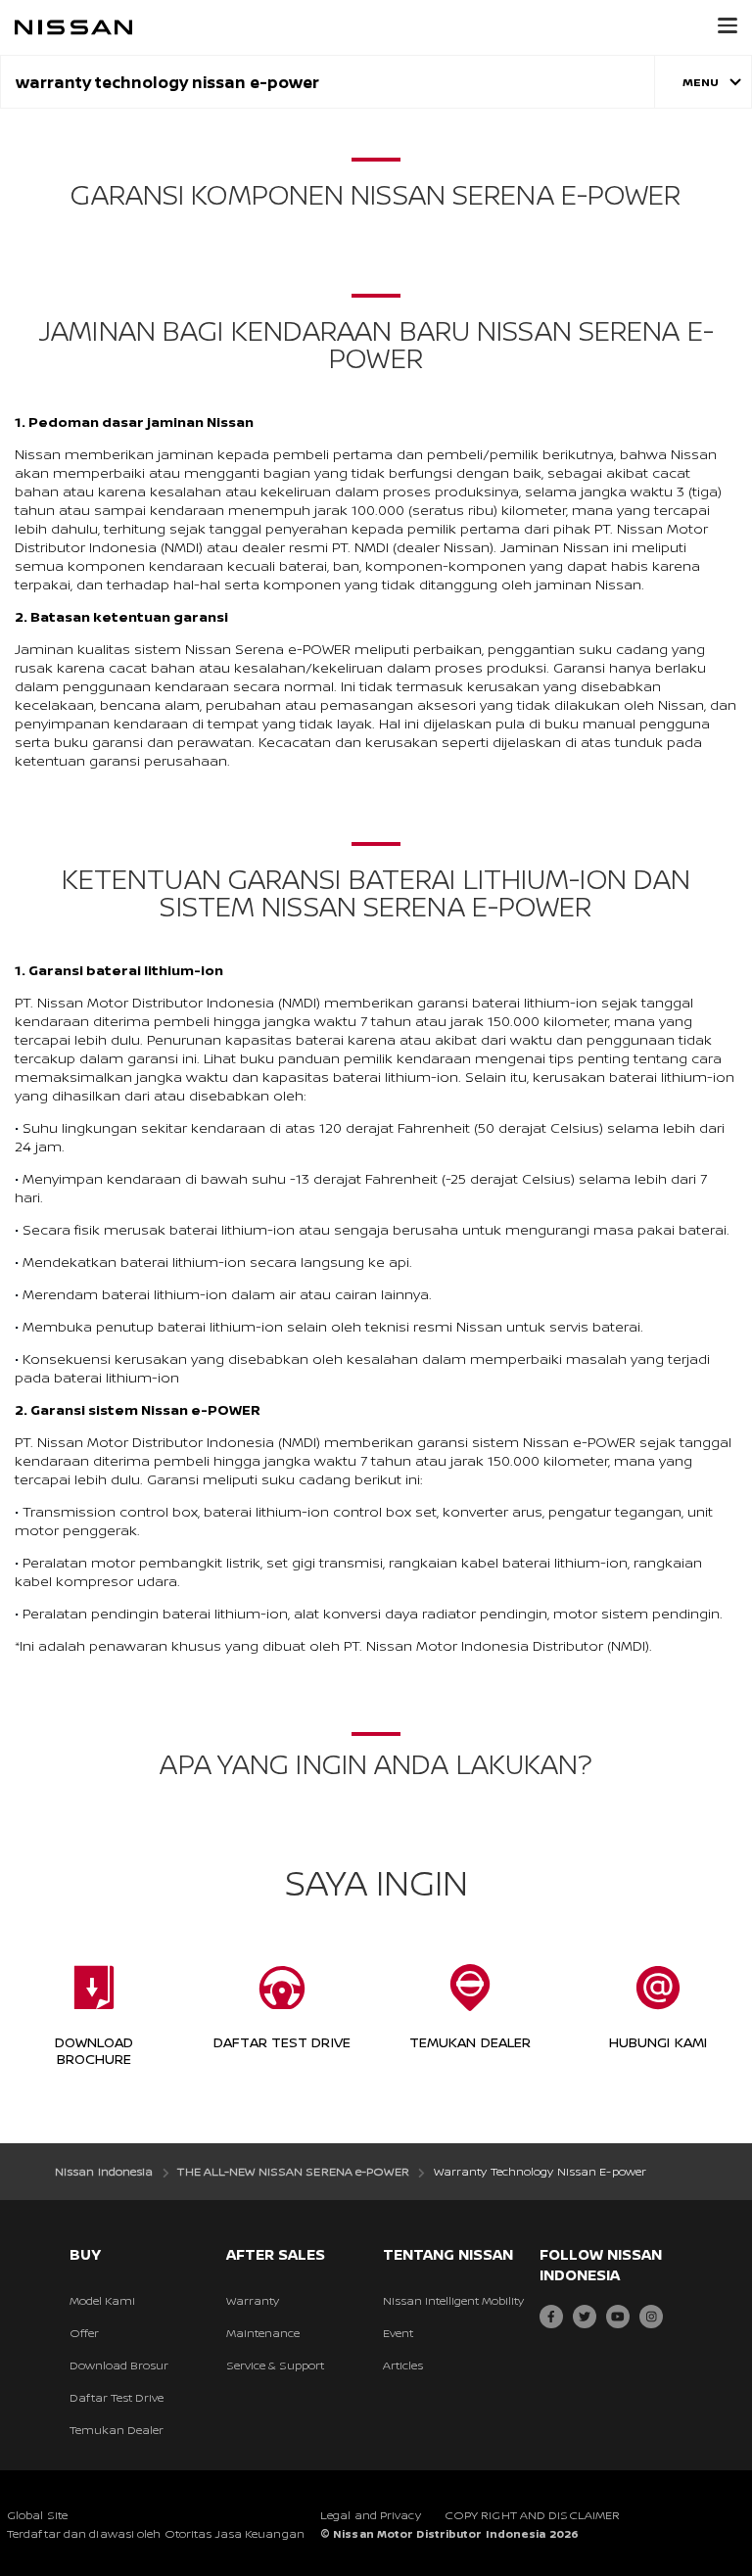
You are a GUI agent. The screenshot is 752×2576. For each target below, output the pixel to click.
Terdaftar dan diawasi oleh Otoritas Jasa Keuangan (156, 2533)
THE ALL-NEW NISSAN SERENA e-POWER (293, 2171)
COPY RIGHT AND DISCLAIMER (533, 2515)
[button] (728, 25)
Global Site (37, 2515)
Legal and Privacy (371, 2515)
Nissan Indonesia (104, 2171)
